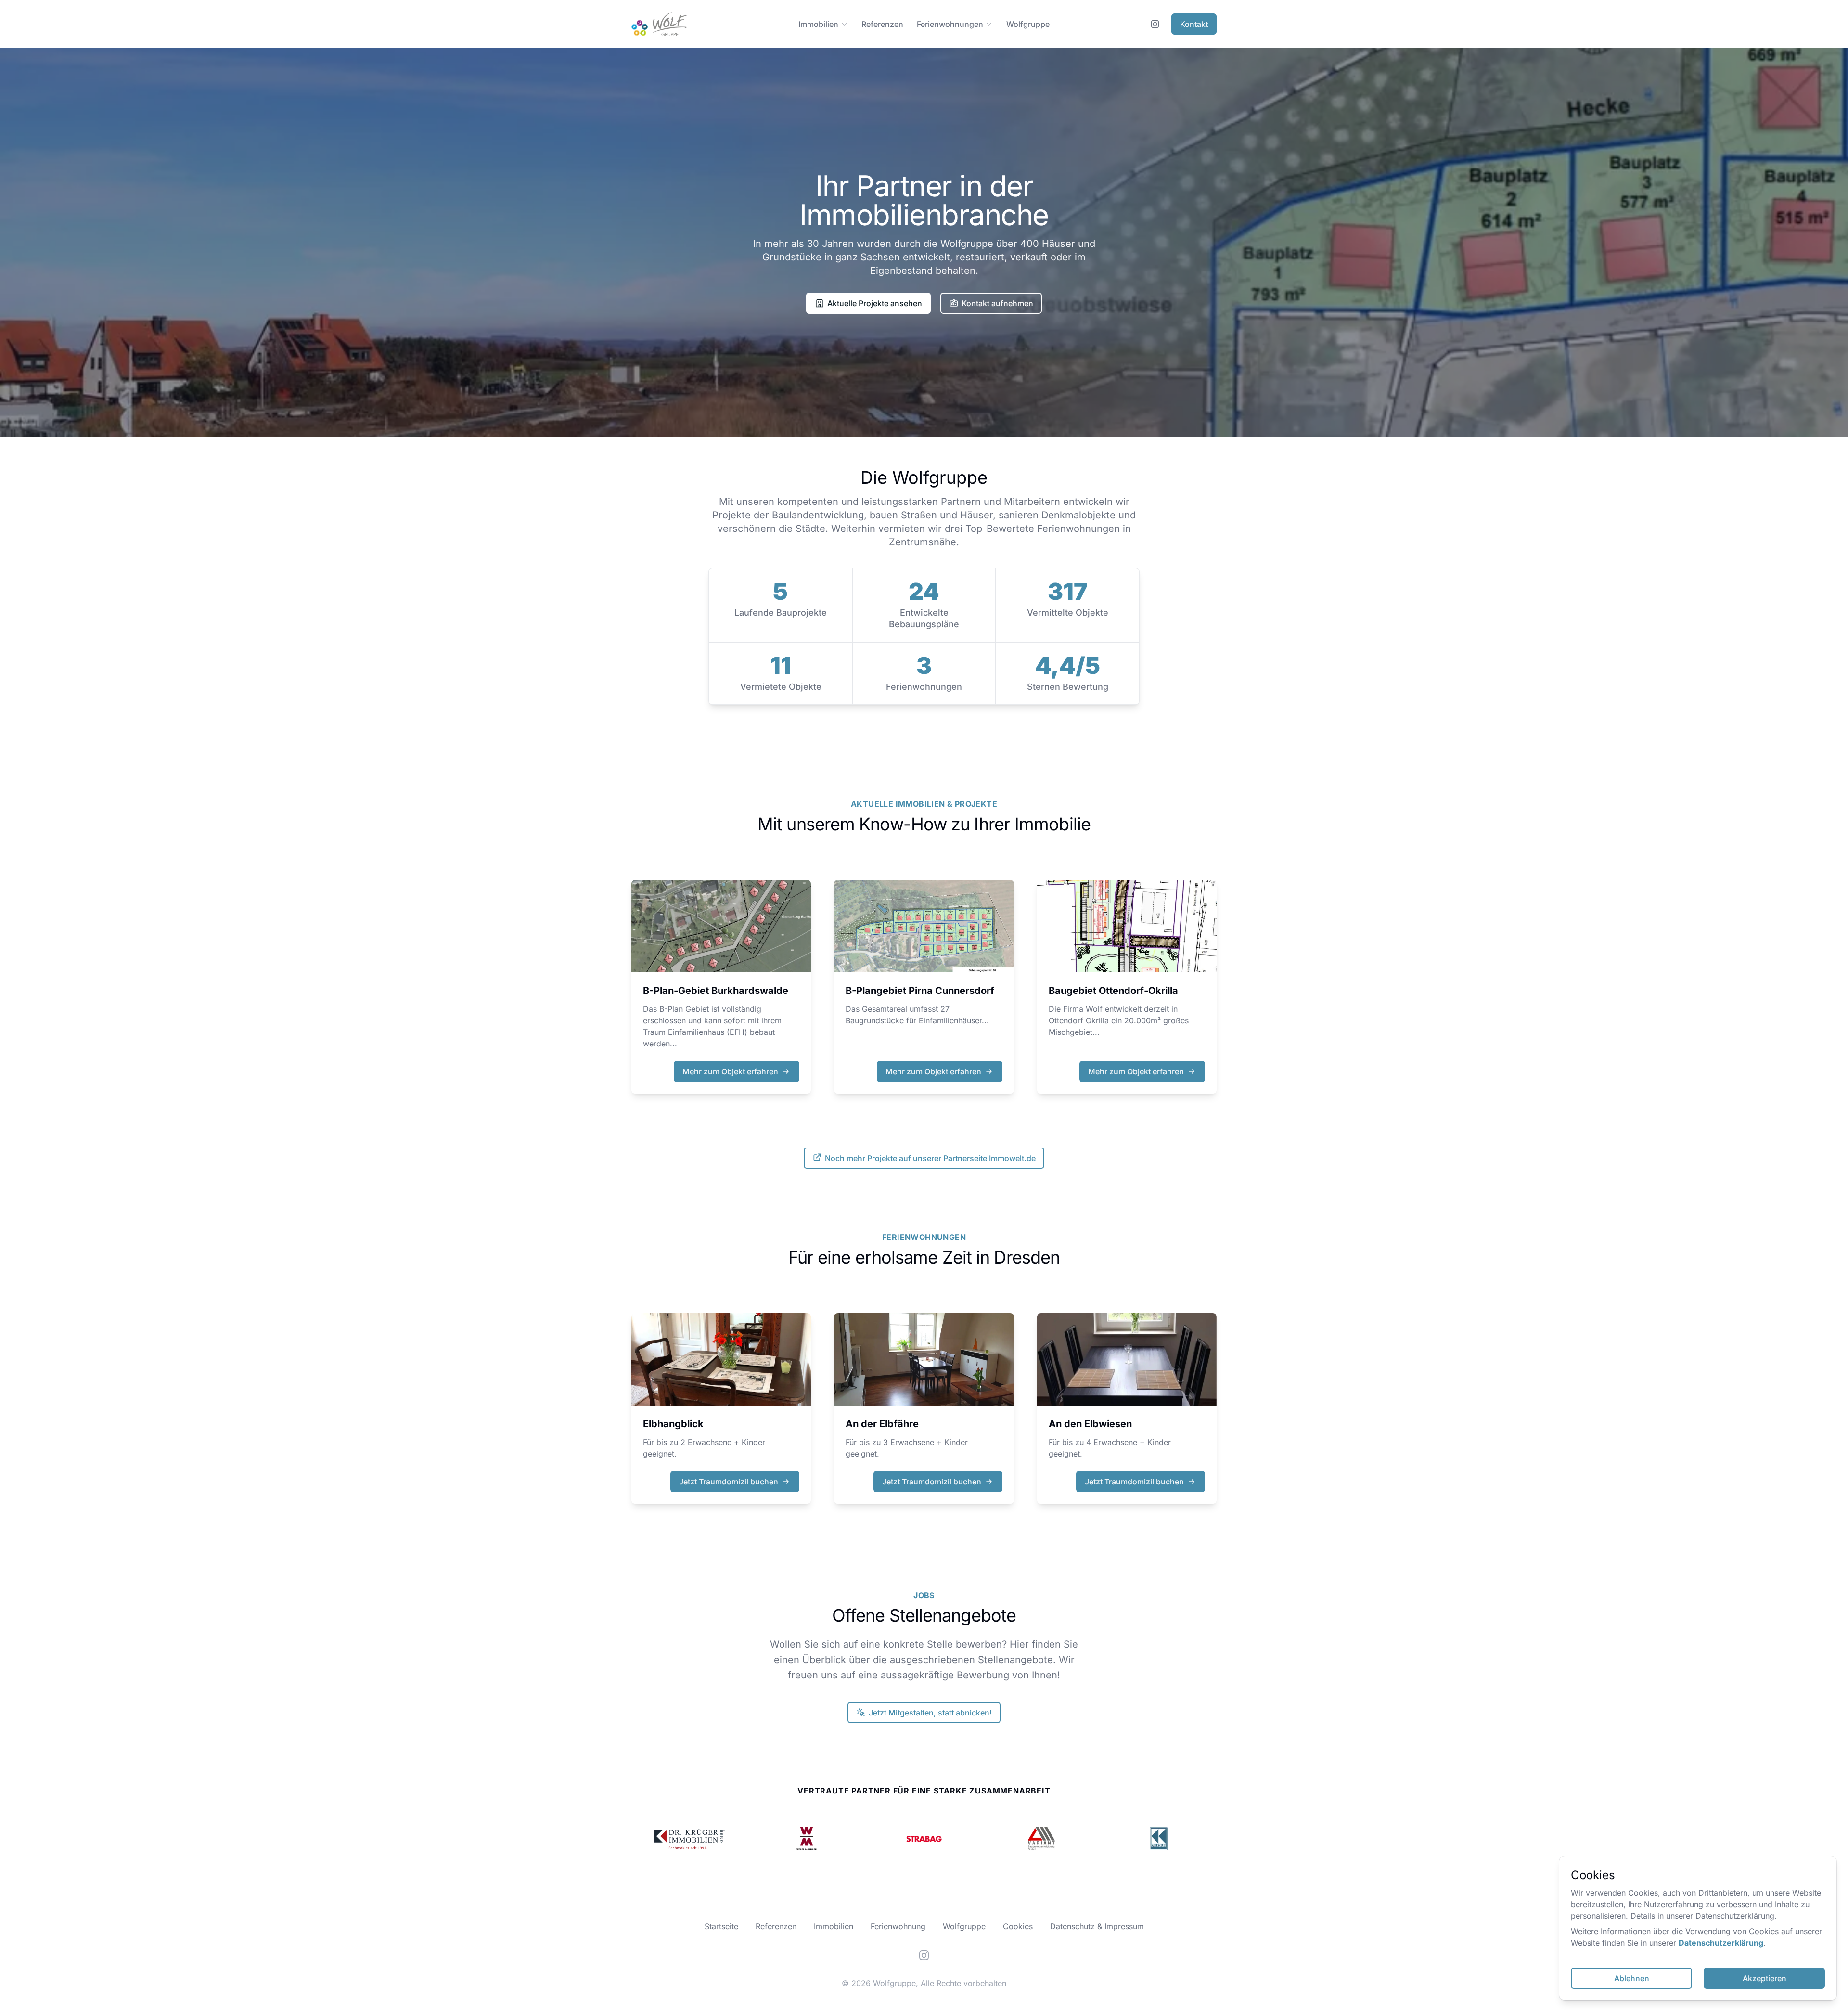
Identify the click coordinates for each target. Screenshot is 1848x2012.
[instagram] (1155, 24)
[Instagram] (924, 1955)
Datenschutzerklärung (1721, 1943)
